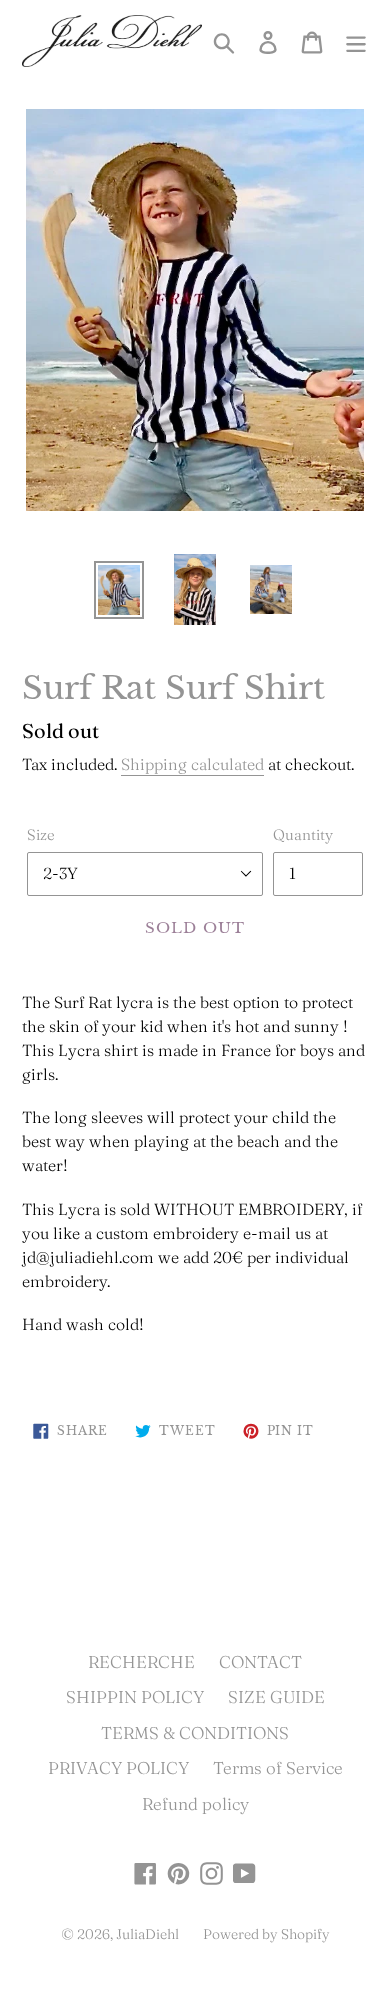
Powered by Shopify (266, 1934)
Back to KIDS (210, 1532)
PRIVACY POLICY (118, 1767)
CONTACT (260, 1661)
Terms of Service (278, 1767)
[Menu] (356, 41)
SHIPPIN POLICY (135, 1696)
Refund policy (195, 1803)
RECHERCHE (141, 1661)
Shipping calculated (192, 764)
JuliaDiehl (147, 1934)
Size (41, 834)
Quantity (303, 834)
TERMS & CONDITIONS (195, 1732)
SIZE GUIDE (276, 1696)
